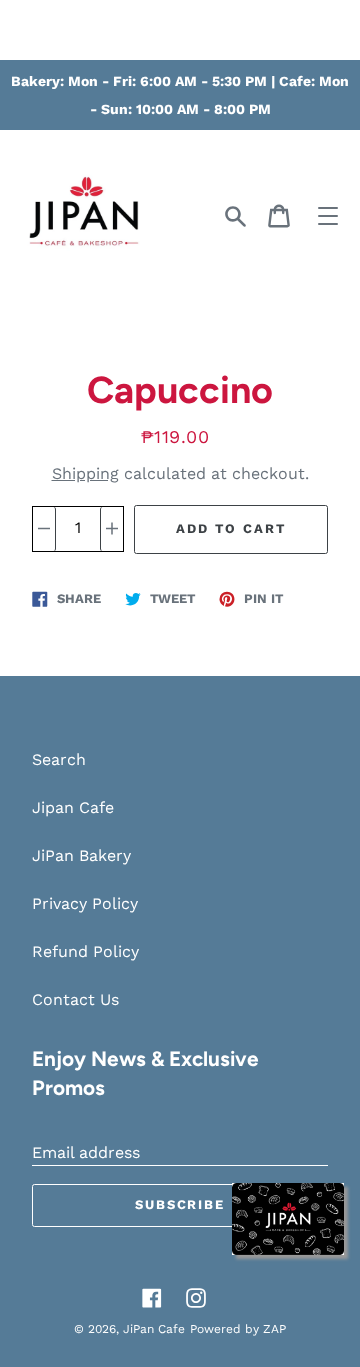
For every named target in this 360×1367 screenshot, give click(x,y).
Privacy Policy (85, 903)
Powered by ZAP (238, 1329)
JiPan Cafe (154, 1329)
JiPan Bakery (81, 855)
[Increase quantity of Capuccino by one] (111, 529)
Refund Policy (85, 951)
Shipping (85, 473)
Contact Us (75, 999)
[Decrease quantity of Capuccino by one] (44, 529)
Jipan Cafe (73, 807)
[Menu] (328, 216)
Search (59, 759)
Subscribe (180, 1204)
